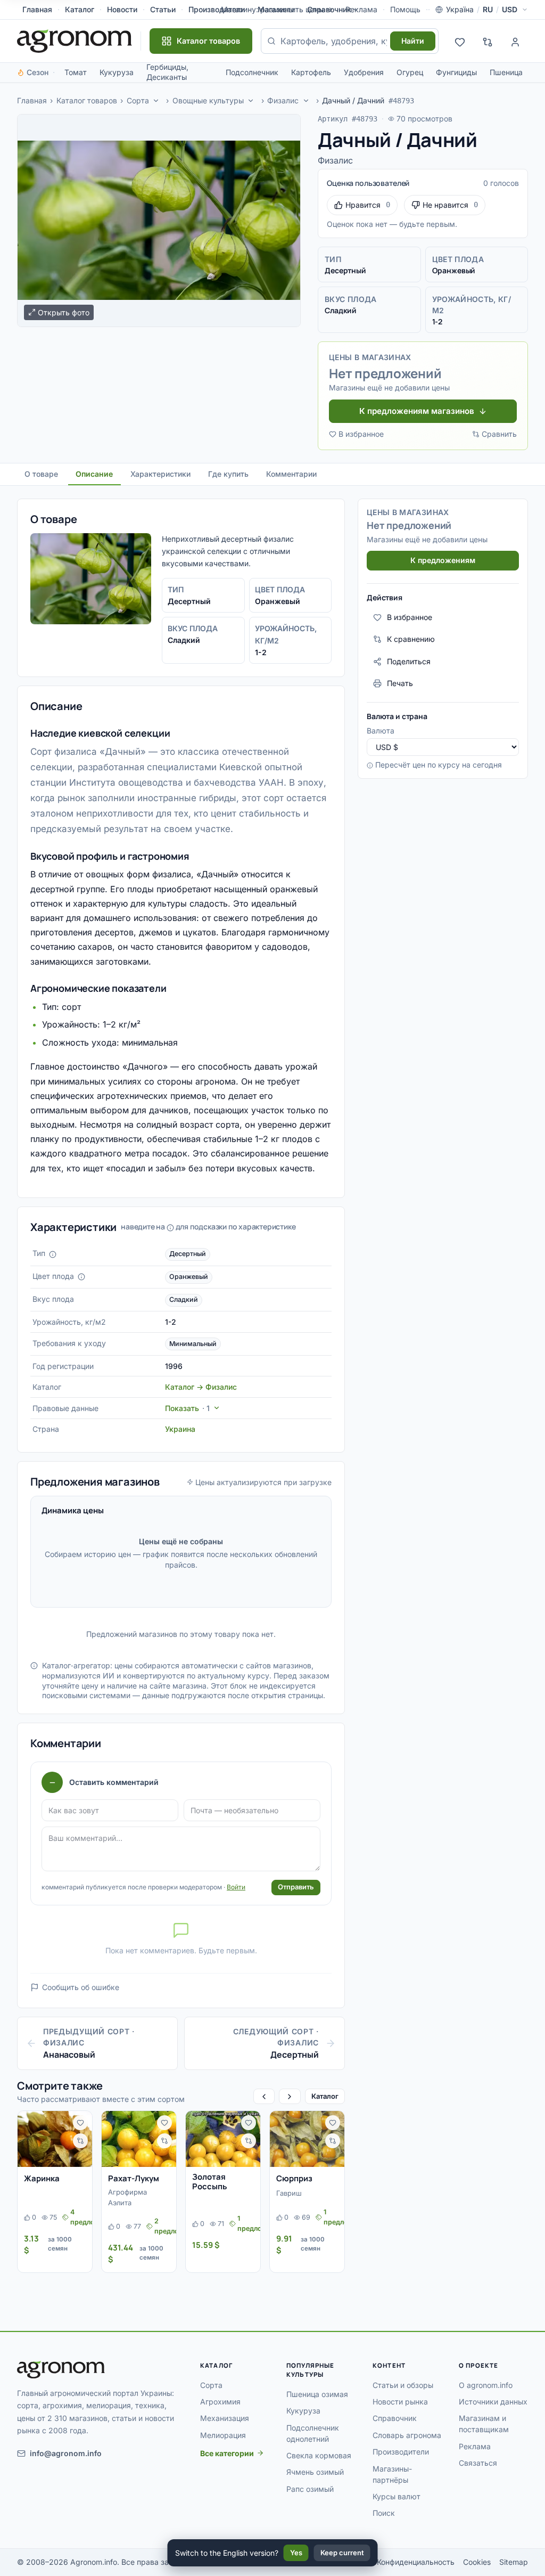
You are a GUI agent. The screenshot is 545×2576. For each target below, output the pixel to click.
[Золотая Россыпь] (223, 2139)
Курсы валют (397, 2496)
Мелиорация (223, 2435)
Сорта (138, 100)
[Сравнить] (80, 2141)
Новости (122, 9)
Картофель (311, 72)
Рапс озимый (310, 2489)
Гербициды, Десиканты (167, 72)
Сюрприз (294, 2178)
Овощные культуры (208, 100)
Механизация (225, 2418)
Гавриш (289, 2193)
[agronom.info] (75, 41)
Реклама (475, 2446)
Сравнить (499, 434)
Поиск (384, 2513)
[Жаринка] (55, 2139)
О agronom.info (486, 2385)
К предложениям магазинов (417, 411)
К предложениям (443, 560)
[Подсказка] (53, 1254)
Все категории (227, 2453)
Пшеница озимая (317, 2394)
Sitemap (514, 2562)
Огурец (410, 72)
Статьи (163, 9)
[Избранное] (460, 41)
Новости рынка (400, 2402)
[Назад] (264, 2096)
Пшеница (506, 72)
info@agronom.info (66, 2453)
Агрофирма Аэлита (127, 2197)
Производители (401, 2452)
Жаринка (42, 2178)
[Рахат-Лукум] (139, 2139)
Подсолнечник (252, 72)
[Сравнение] (488, 41)
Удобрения (364, 72)
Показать (187, 1408)
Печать (400, 683)
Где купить (228, 474)
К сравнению (411, 639)
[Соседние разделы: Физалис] (306, 101)
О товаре (41, 474)
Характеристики (160, 474)
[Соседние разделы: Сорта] (156, 101)
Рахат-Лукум (134, 2178)
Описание (94, 474)
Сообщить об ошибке (81, 1987)
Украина (180, 1429)
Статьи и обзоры (403, 2385)
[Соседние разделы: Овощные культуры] (251, 101)
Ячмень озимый (315, 2472)
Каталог (80, 9)
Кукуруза (117, 72)
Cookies (477, 2562)
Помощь (405, 9)
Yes (296, 2553)
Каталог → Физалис (201, 1387)
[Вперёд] (290, 2096)
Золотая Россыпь (210, 2182)
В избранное (361, 434)
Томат (76, 72)
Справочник (329, 9)
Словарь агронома (407, 2435)
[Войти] (515, 41)
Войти (236, 1887)
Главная (37, 9)
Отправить (296, 1887)
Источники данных (493, 2402)
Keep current (342, 2553)
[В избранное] (80, 2123)
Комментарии (291, 474)
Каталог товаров (87, 100)
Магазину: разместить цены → (277, 9)
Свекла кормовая (319, 2455)
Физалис (283, 100)
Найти (413, 41)
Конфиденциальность (416, 2562)
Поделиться (409, 661)
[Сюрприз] (307, 2139)
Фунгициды (456, 72)
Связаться (478, 2463)
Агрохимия (220, 2402)
